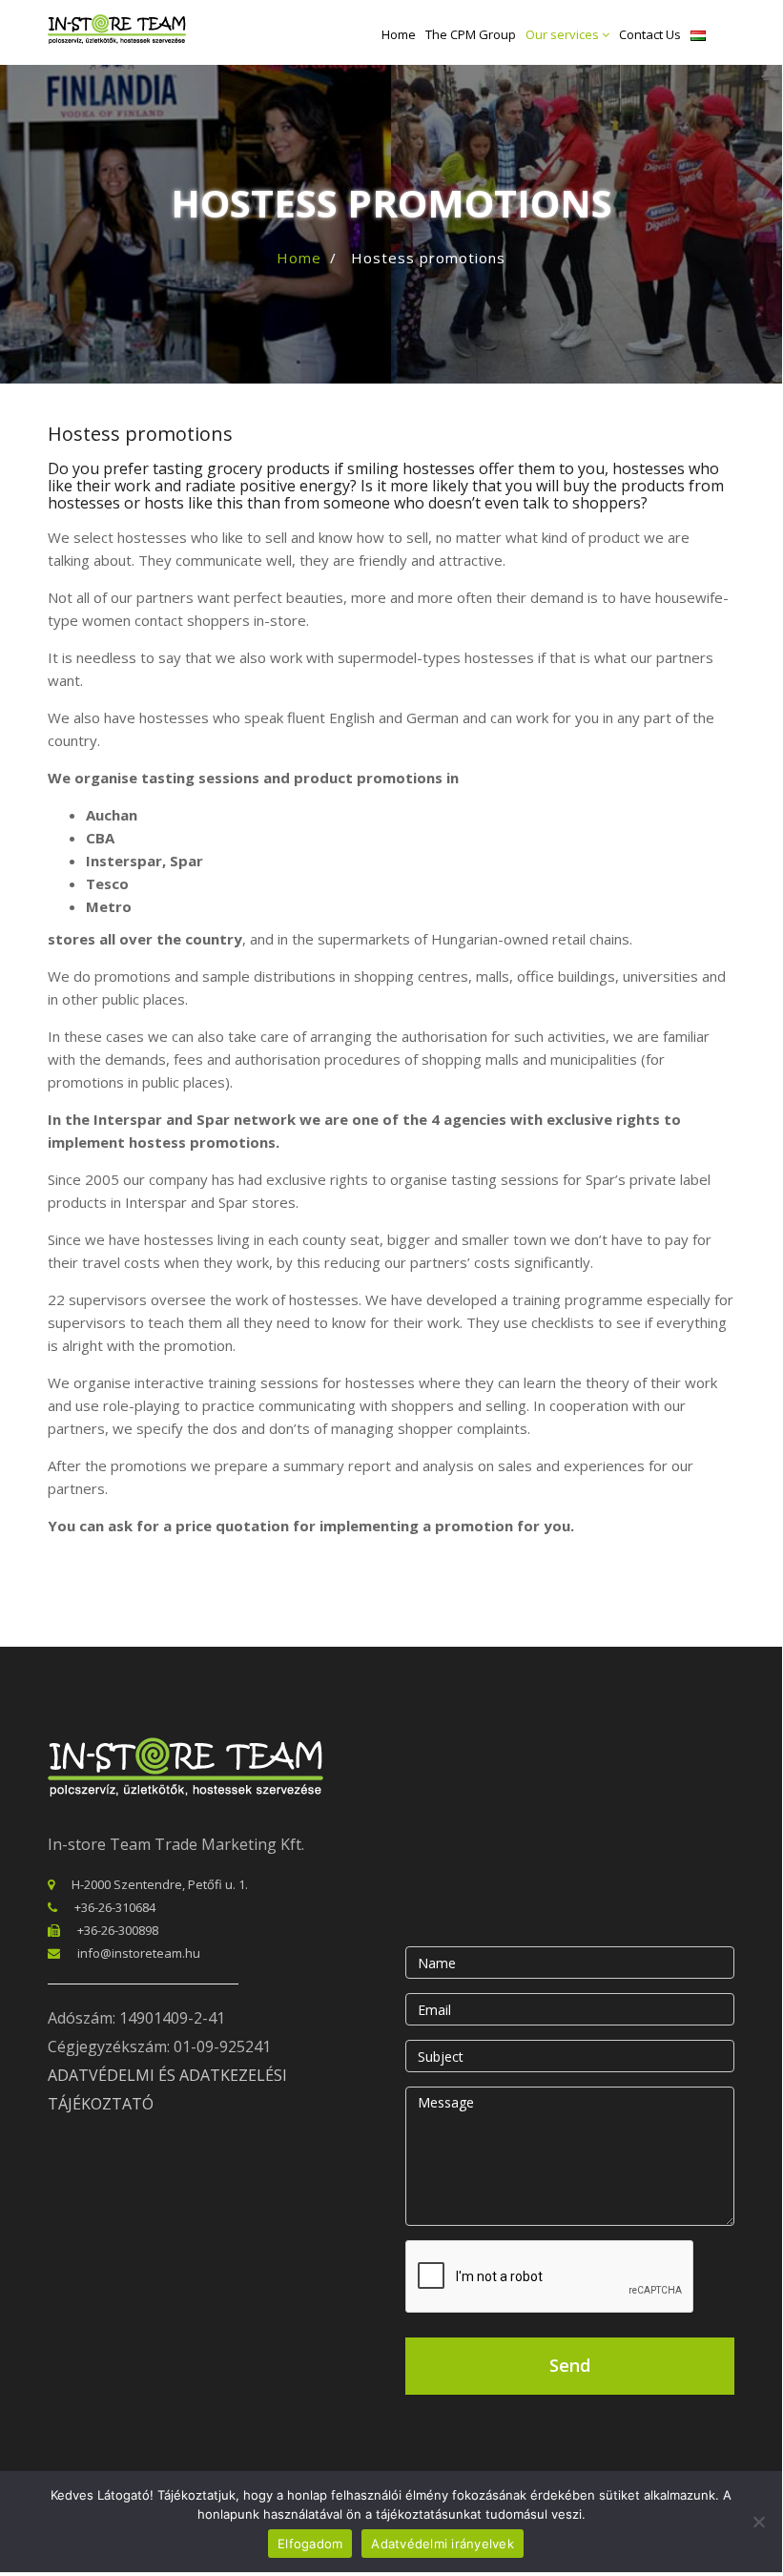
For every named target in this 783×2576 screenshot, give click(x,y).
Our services (564, 34)
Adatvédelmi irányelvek (443, 2544)
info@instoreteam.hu (139, 1953)
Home (399, 34)
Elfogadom (310, 2544)
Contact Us (650, 34)
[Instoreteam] (117, 29)
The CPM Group (471, 34)
